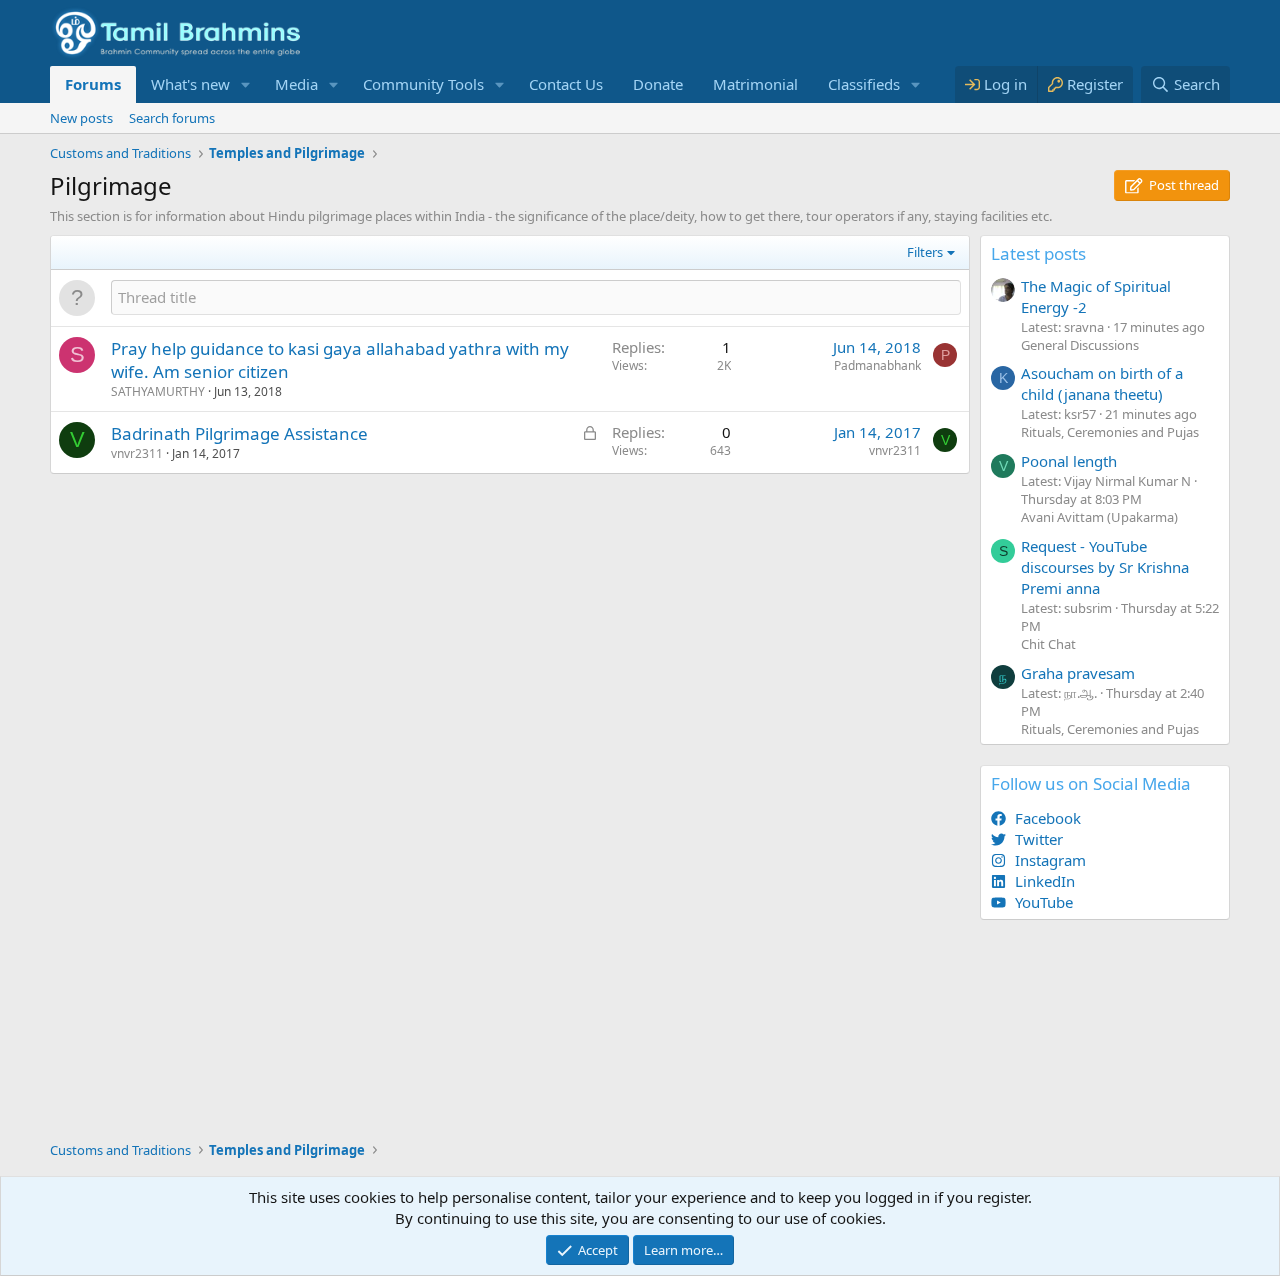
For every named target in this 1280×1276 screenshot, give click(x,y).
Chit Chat (1048, 644)
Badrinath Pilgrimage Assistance (239, 433)
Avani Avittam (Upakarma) (1099, 517)
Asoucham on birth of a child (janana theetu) (1102, 383)
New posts (81, 118)
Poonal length (1069, 461)
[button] (246, 84)
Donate (658, 84)
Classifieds (864, 84)
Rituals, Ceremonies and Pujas (1110, 432)
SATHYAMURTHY (158, 391)
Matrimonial (755, 84)
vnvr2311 (137, 453)
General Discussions (1080, 345)
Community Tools (423, 84)
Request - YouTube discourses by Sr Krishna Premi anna (1105, 567)
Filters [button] (925, 252)
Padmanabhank (877, 365)
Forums (93, 84)
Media (296, 84)
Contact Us (566, 84)
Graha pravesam (1078, 673)
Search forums (172, 118)
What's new (190, 84)
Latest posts (1038, 253)
